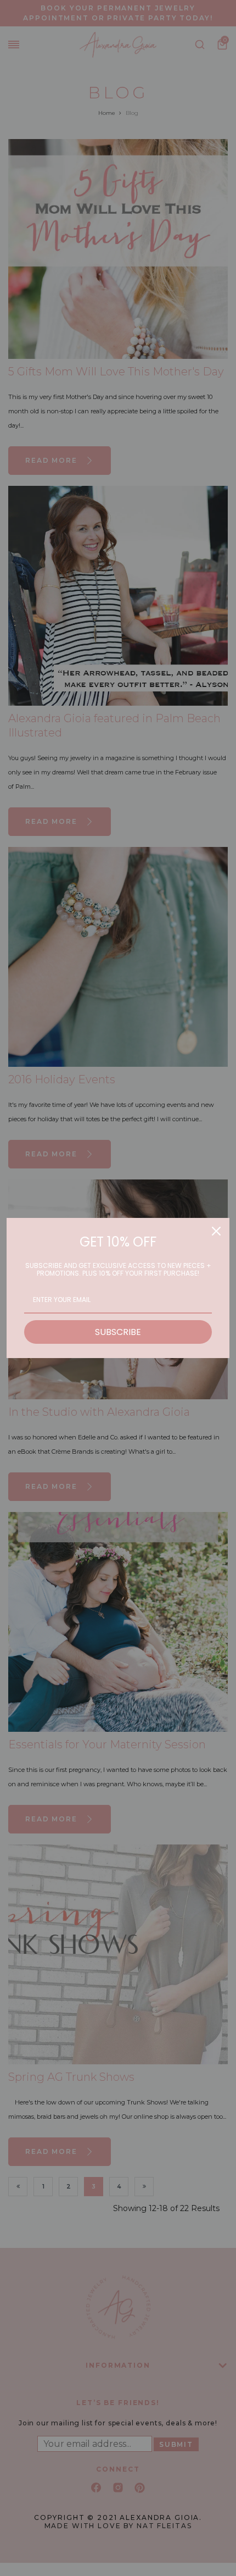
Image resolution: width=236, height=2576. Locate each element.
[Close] (216, 1231)
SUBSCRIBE (118, 1332)
